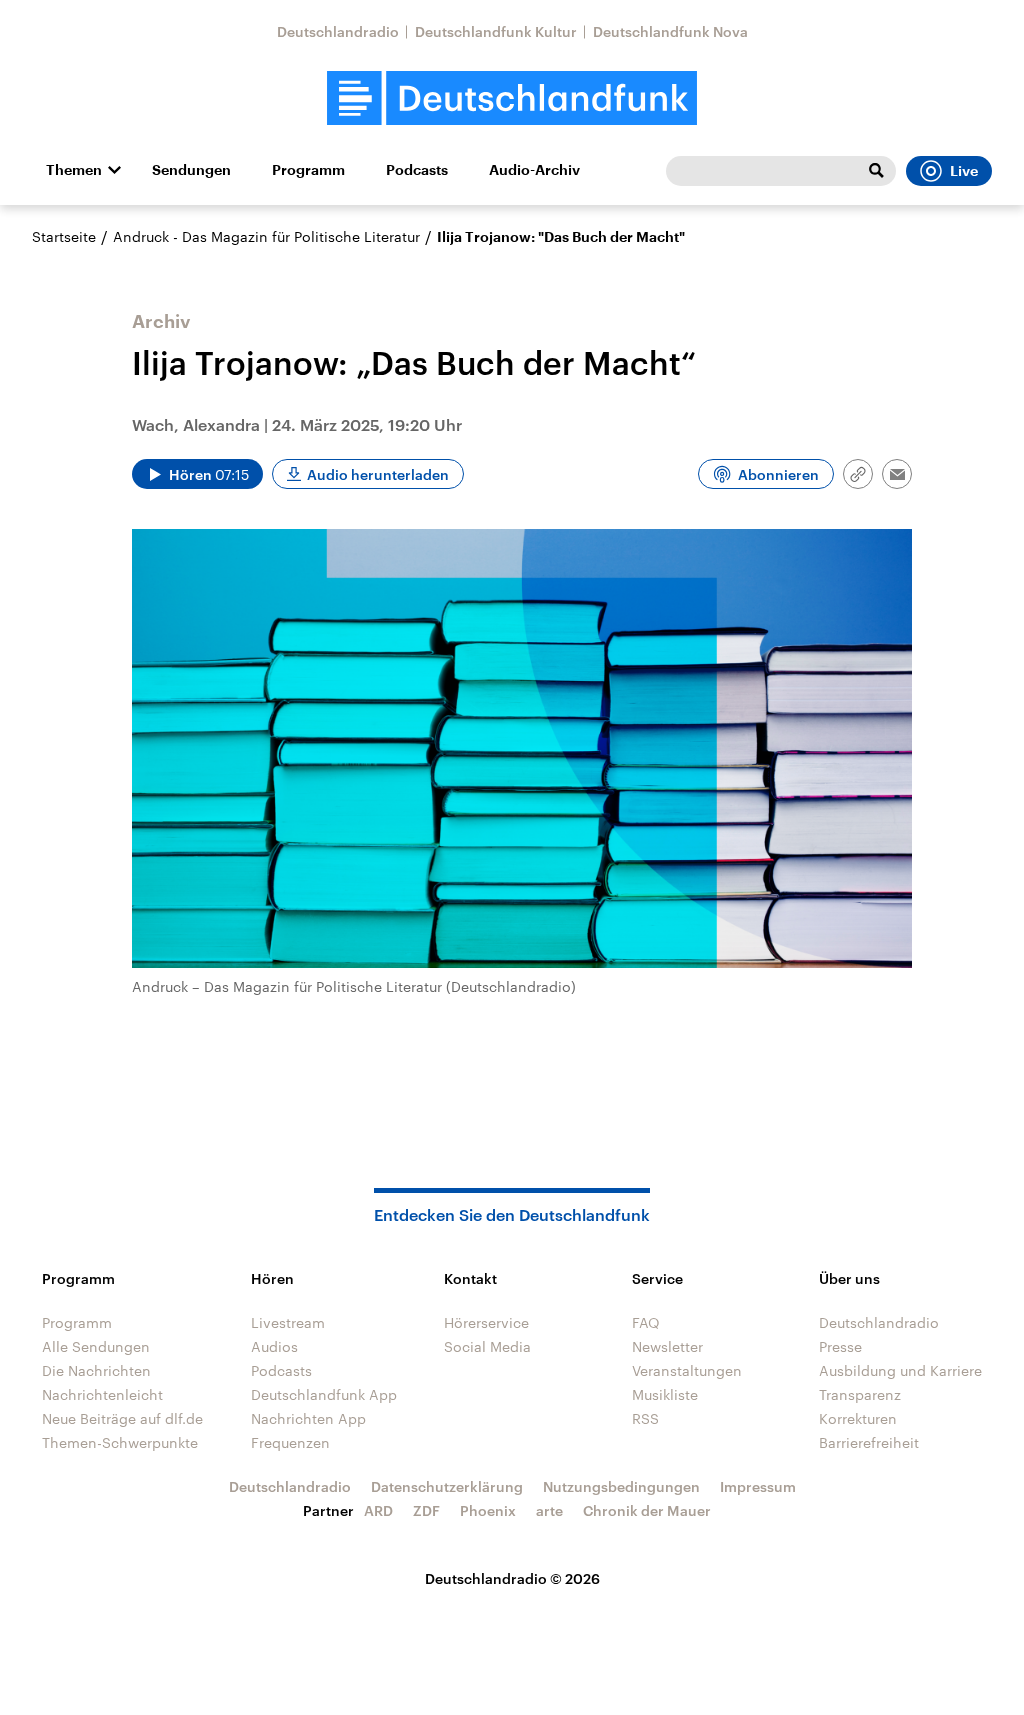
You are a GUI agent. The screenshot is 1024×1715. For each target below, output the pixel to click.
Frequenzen (290, 1442)
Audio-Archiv (534, 170)
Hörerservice (486, 1322)
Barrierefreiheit (869, 1442)
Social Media (487, 1346)
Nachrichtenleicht (102, 1394)
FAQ (646, 1322)
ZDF (426, 1510)
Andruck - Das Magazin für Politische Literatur (266, 236)
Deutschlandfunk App (324, 1394)
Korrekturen (858, 1418)
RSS (645, 1418)
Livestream (288, 1322)
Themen (74, 170)
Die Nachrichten (96, 1370)
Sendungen (191, 170)
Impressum (758, 1486)
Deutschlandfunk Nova (670, 31)
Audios (274, 1346)
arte (549, 1510)
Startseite (64, 236)
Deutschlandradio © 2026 (512, 1578)
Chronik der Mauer (647, 1510)
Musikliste (665, 1394)
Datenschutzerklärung (447, 1486)
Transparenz (860, 1394)
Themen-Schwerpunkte (120, 1442)
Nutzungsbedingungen (621, 1486)
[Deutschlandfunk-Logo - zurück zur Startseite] (512, 98)
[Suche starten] (876, 171)
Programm (308, 170)
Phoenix (488, 1510)
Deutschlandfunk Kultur (496, 31)
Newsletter (667, 1346)
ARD (378, 1510)
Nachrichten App (308, 1418)
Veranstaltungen (687, 1370)
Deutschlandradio (338, 31)
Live (964, 171)
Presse (840, 1346)
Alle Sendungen (96, 1346)
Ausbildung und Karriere (900, 1370)
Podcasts (417, 170)
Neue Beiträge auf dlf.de (122, 1418)
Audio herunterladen (378, 474)
